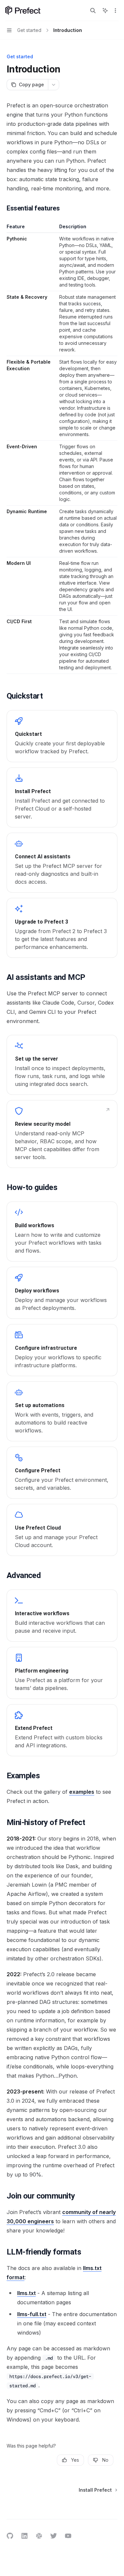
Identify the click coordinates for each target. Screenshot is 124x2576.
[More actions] (115, 11)
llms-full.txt (32, 2314)
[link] (62, 736)
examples (82, 1792)
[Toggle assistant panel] (105, 11)
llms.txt (26, 2293)
